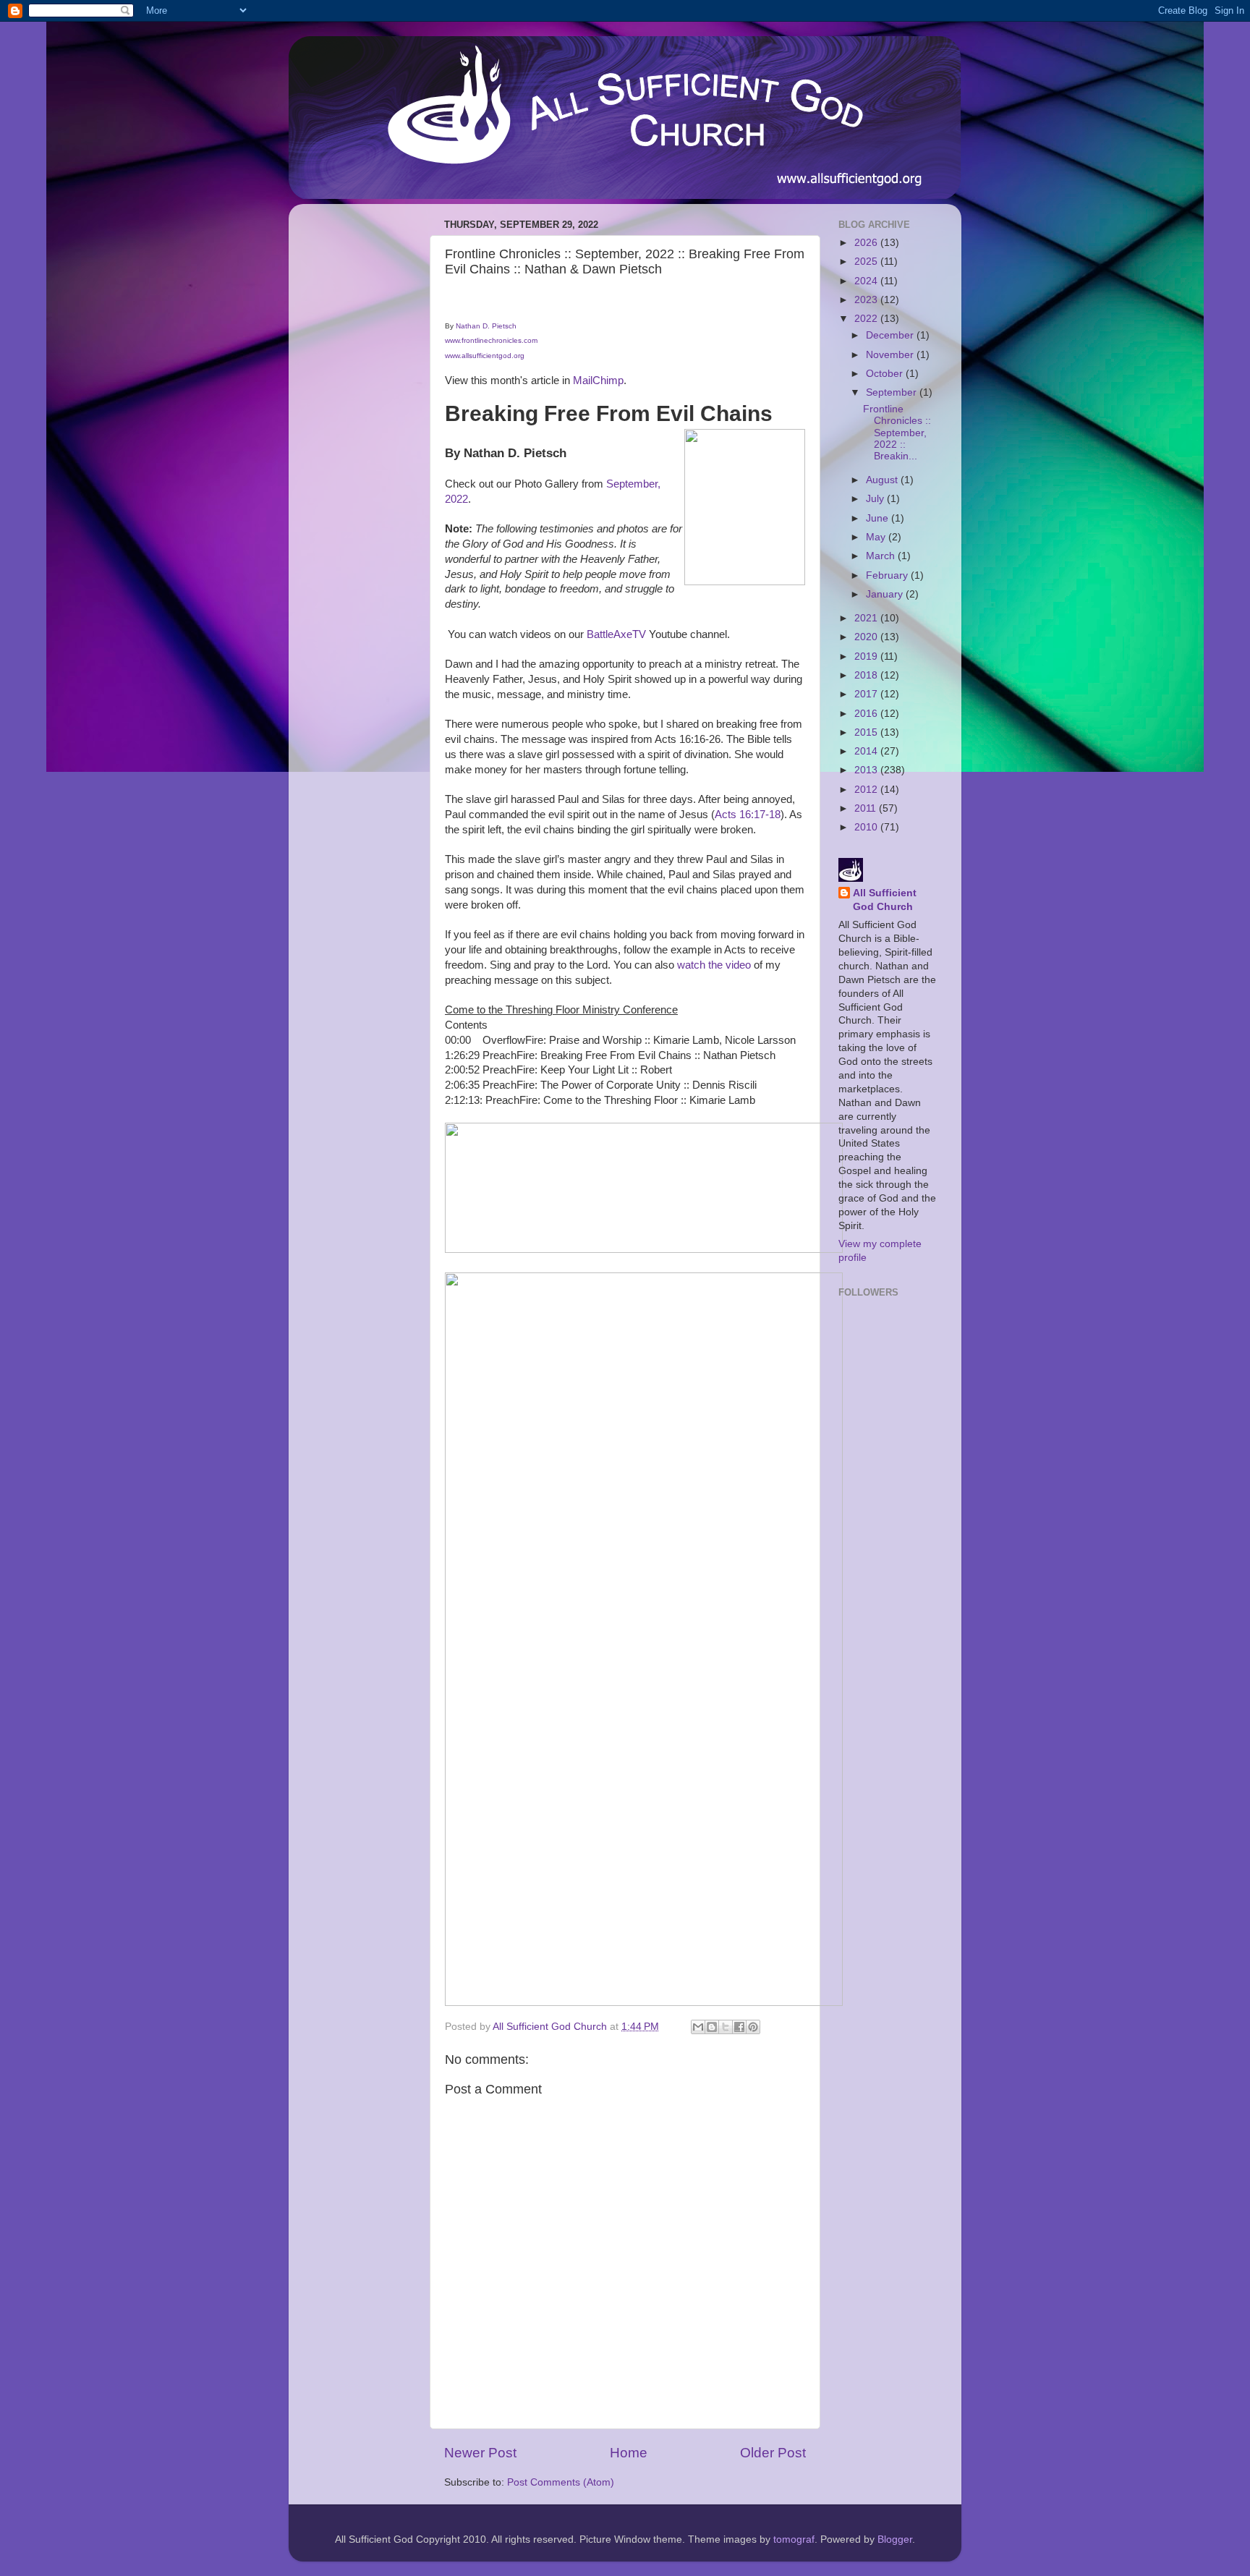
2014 (867, 751)
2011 (867, 808)
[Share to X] (726, 2027)
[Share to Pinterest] (753, 2027)
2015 (867, 732)
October (886, 374)
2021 (867, 618)
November (891, 355)
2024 (867, 281)
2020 (867, 637)
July (876, 499)
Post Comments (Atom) (561, 2482)
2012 (867, 790)
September (893, 392)
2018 (867, 675)
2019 (867, 656)
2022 (867, 319)
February (888, 575)
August (883, 480)
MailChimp (598, 381)
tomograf (794, 2539)
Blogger (895, 2539)
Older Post (773, 2453)
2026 (867, 243)
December (891, 335)
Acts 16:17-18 (748, 815)
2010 (867, 827)
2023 (867, 300)
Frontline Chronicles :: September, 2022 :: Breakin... (897, 433)
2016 (867, 714)
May (877, 537)
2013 (867, 770)
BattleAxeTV (616, 634)
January (886, 594)
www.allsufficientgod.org (485, 356)
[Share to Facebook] (739, 2027)
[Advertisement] (357, 432)
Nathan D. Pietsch (486, 326)
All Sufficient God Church (885, 900)
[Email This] (698, 2027)
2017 (867, 694)
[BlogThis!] (712, 2027)
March (882, 556)
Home (629, 2453)
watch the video (714, 965)
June (879, 518)
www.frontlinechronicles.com (491, 340)
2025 (867, 262)
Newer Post (480, 2453)
